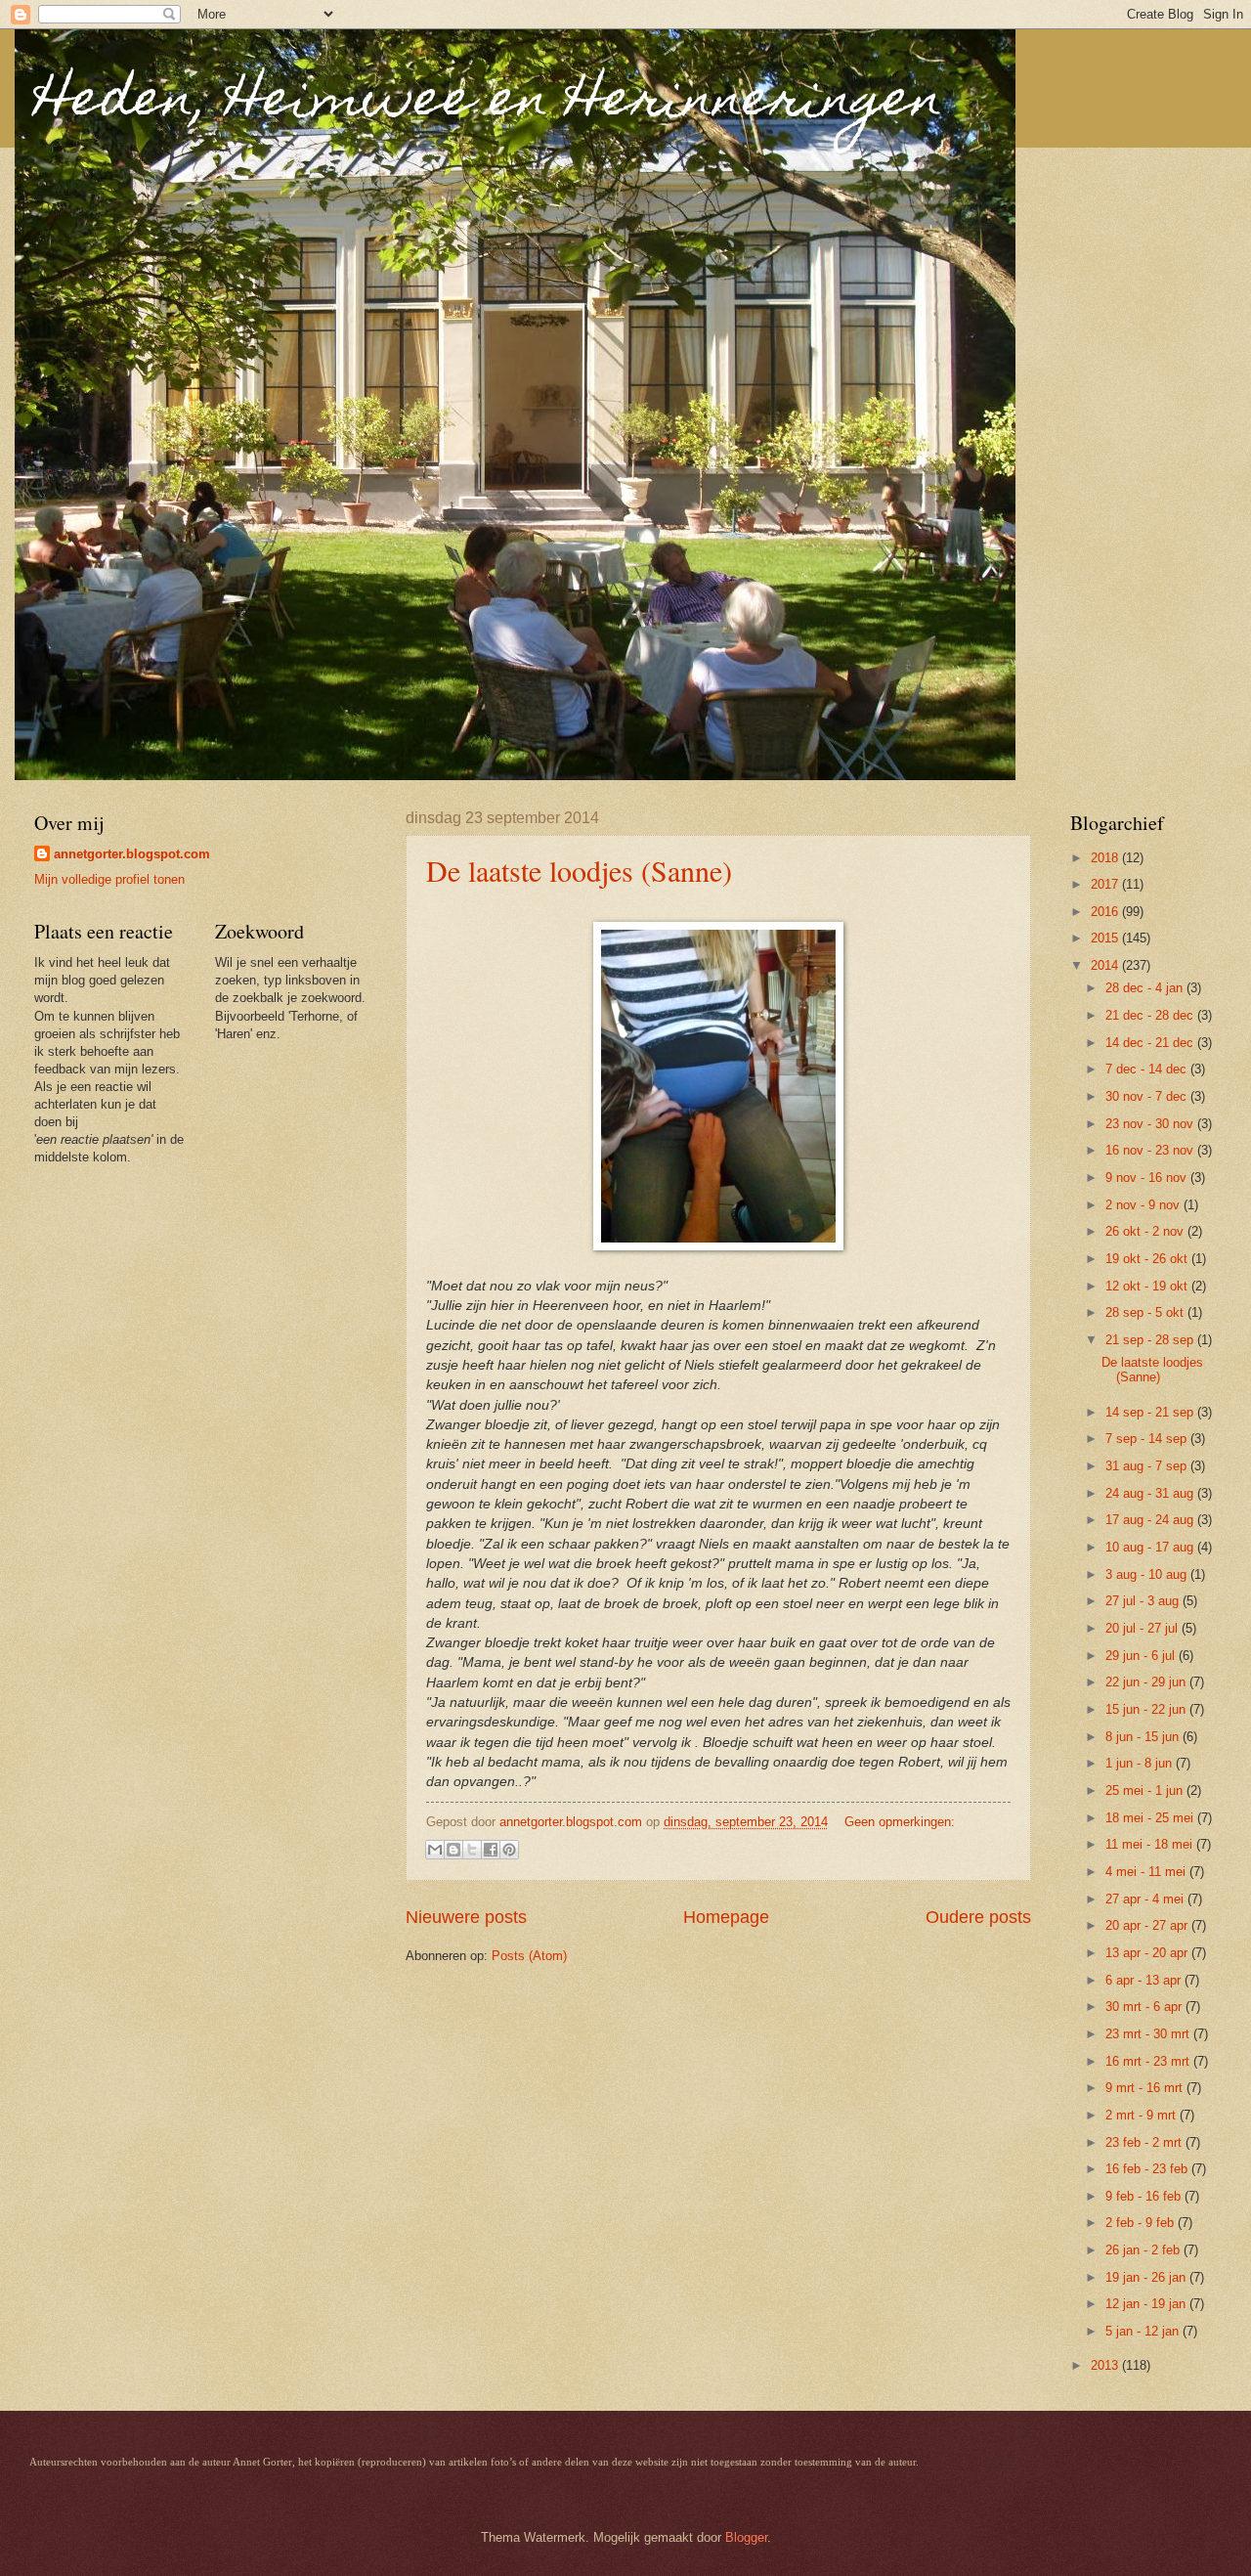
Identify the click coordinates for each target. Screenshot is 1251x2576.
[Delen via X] (472, 1850)
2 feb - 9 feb (1142, 2223)
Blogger (746, 2537)
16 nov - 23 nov (1151, 1150)
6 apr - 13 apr (1145, 1980)
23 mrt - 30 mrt (1149, 2034)
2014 (1106, 965)
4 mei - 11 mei (1147, 1872)
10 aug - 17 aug (1151, 1547)
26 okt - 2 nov (1146, 1231)
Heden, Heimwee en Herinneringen (489, 103)
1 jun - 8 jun (1141, 1763)
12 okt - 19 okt (1148, 1286)
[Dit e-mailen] (435, 1850)
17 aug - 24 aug (1151, 1520)
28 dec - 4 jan (1146, 988)
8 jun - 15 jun (1144, 1737)
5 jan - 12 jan (1144, 2331)
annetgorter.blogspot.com (132, 854)
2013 (1106, 2365)
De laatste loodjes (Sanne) (579, 870)
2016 (1106, 912)
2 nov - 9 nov (1144, 1205)
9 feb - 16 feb (1145, 2196)
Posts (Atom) (529, 1956)
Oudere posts (978, 1917)
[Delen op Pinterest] (509, 1850)
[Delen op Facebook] (491, 1850)
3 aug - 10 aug (1148, 1574)
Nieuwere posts (466, 1917)
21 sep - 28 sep (1151, 1340)
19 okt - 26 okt (1148, 1259)
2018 (1106, 858)
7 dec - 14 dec (1148, 1069)
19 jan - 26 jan (1147, 2277)
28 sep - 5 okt (1146, 1312)
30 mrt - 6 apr (1145, 2007)
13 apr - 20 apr (1148, 1953)
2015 (1106, 938)
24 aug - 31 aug (1151, 1493)
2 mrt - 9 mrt (1143, 2115)
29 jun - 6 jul (1142, 1656)
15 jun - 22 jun (1147, 1709)
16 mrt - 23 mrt (1149, 2061)
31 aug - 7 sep (1148, 1466)
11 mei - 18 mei (1151, 1844)
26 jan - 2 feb (1144, 2250)
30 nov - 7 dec (1148, 1096)
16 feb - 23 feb (1148, 2169)
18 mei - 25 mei (1151, 1818)
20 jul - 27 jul (1143, 1628)
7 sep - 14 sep (1148, 1439)
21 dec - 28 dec (1151, 1015)
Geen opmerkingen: (900, 1822)
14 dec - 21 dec (1151, 1043)
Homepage (726, 1917)
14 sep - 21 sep (1151, 1412)
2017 (1106, 884)
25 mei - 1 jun (1146, 1790)
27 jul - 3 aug (1144, 1601)
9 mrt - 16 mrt (1146, 2088)
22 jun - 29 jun (1147, 1682)
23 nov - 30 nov (1151, 1124)
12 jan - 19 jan (1147, 2304)
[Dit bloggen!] (453, 1850)
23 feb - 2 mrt (1145, 2142)
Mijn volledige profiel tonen (109, 879)
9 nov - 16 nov (1148, 1178)
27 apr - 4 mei (1146, 1899)
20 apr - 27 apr (1148, 1925)
